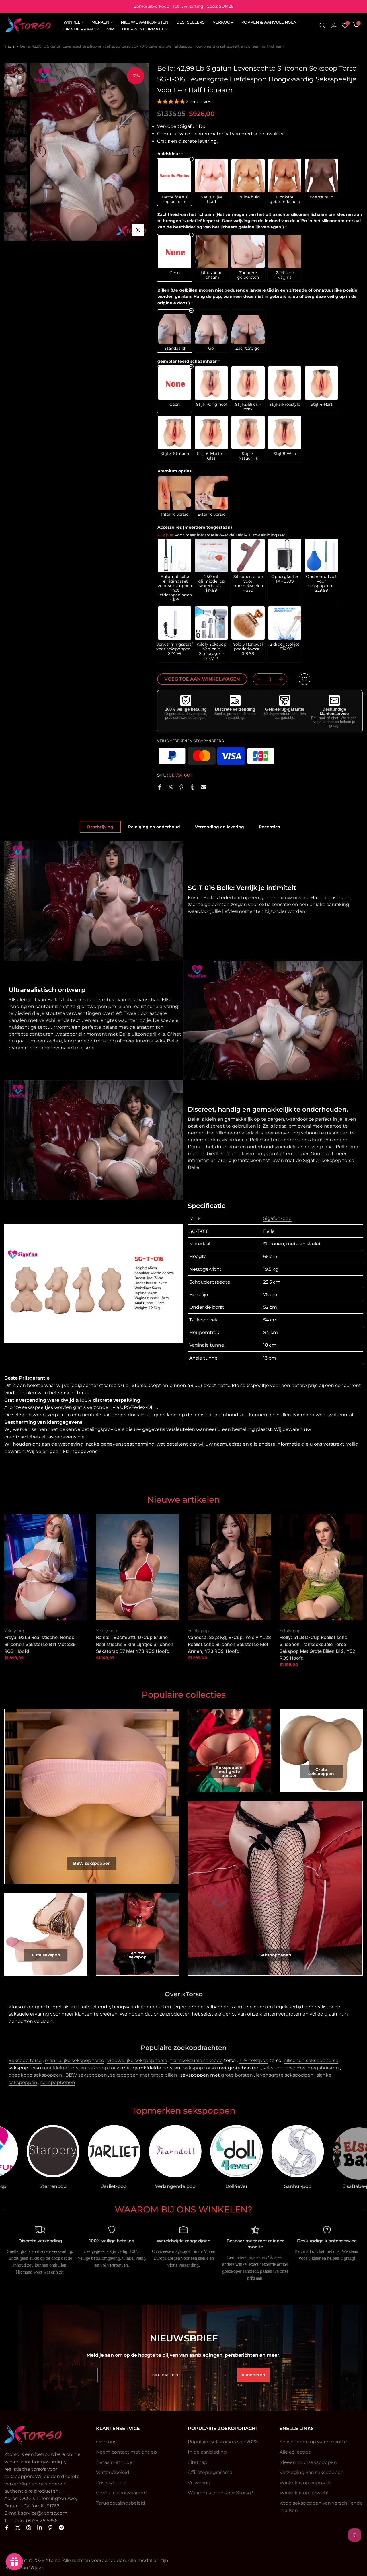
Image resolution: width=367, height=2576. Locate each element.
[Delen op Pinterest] (181, 787)
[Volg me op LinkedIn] (40, 2528)
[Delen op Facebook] (160, 787)
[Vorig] (40, 152)
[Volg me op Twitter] (18, 2528)
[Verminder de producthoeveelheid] (257, 679)
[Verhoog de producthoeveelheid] (283, 679)
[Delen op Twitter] (171, 787)
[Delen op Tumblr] (192, 787)
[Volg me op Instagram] (29, 2528)
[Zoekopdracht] (323, 26)
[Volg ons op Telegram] (61, 2528)
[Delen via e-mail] (203, 787)
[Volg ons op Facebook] (7, 2528)
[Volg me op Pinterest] (50, 2528)
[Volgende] (138, 152)
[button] (171, 102)
